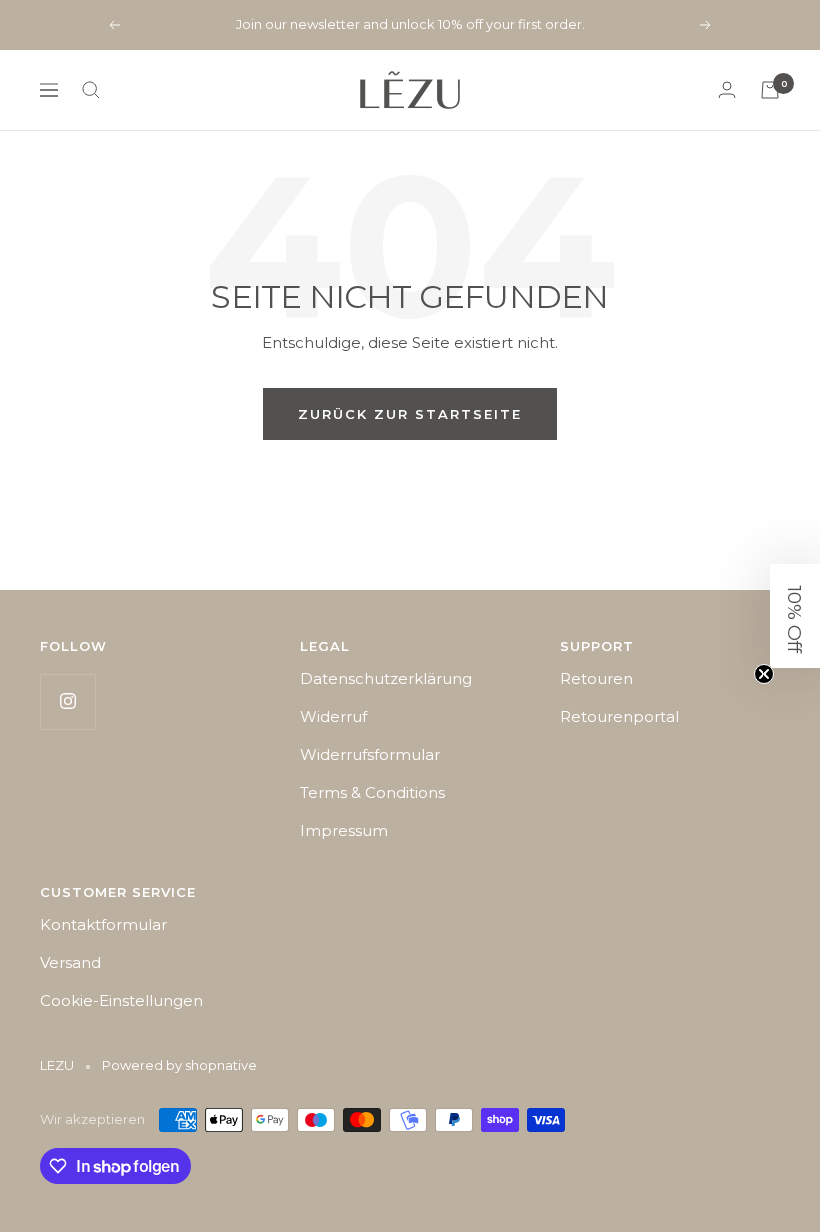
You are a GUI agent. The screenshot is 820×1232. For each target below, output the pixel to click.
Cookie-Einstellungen (121, 1000)
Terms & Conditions (372, 792)
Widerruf (333, 716)
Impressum (344, 830)
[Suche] (91, 90)
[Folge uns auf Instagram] (67, 701)
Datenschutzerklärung (386, 678)
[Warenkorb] (770, 90)
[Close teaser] (764, 674)
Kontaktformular (103, 924)
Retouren (596, 678)
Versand (70, 962)
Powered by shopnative (179, 1065)
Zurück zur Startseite (410, 414)
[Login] (727, 89)
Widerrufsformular (370, 754)
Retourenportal (619, 716)
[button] (795, 616)
